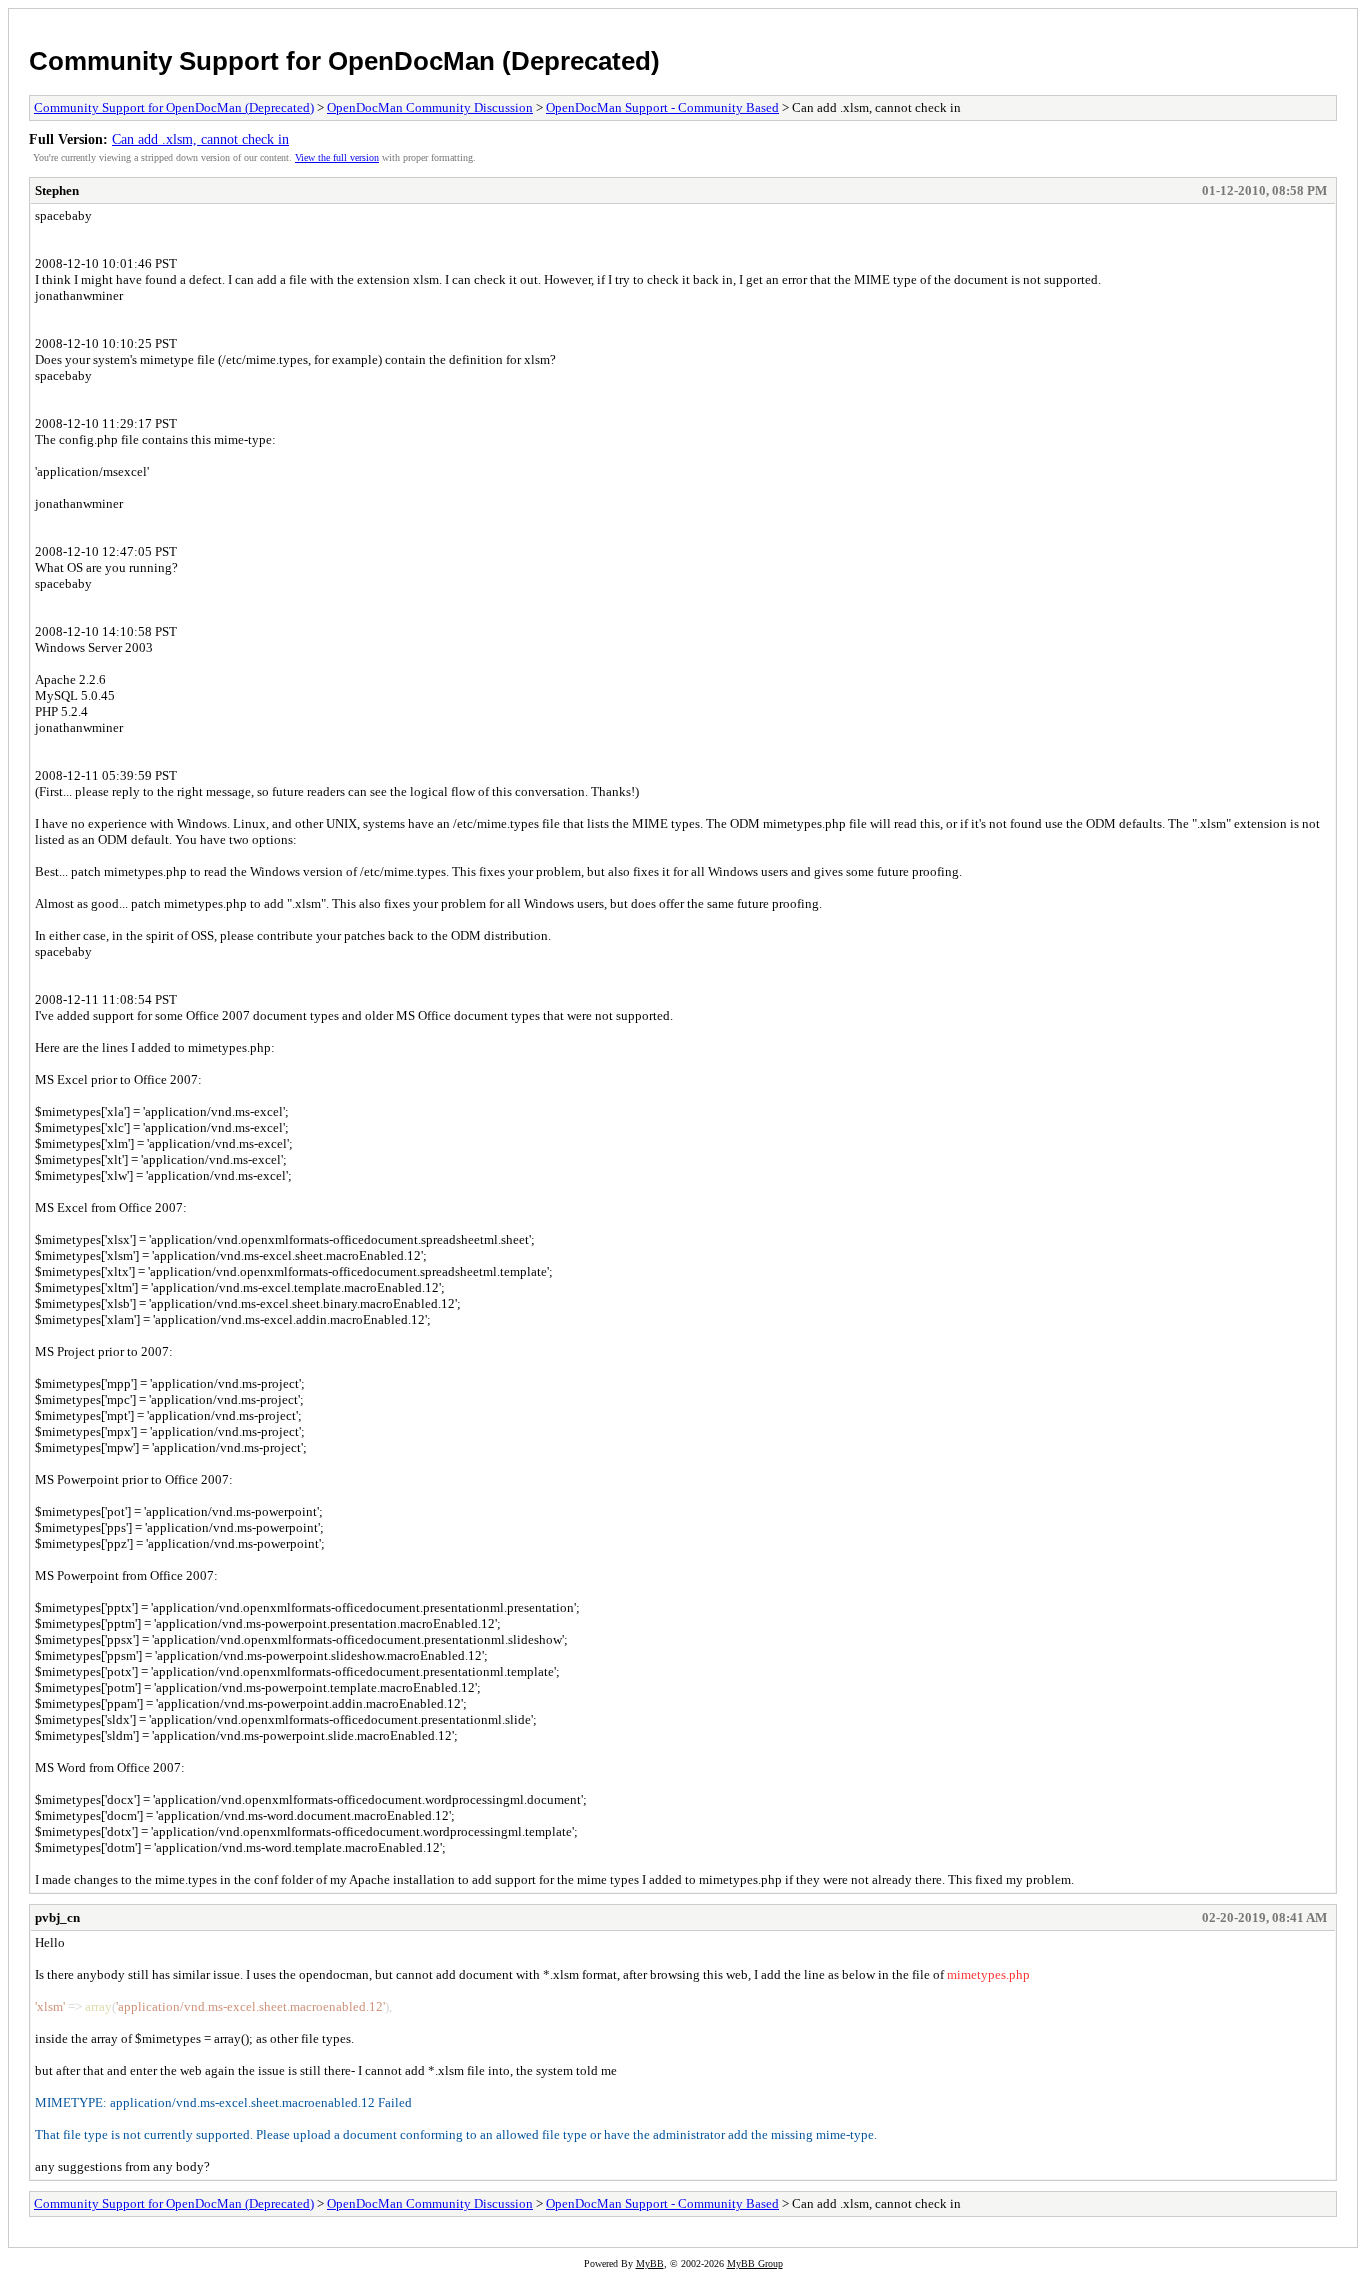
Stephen (57, 190)
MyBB (650, 2263)
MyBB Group (755, 2263)
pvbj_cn (57, 1917)
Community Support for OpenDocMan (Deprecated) (344, 61)
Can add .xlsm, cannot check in (200, 139)
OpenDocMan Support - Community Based (662, 107)
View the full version (337, 157)
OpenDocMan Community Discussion (430, 107)
